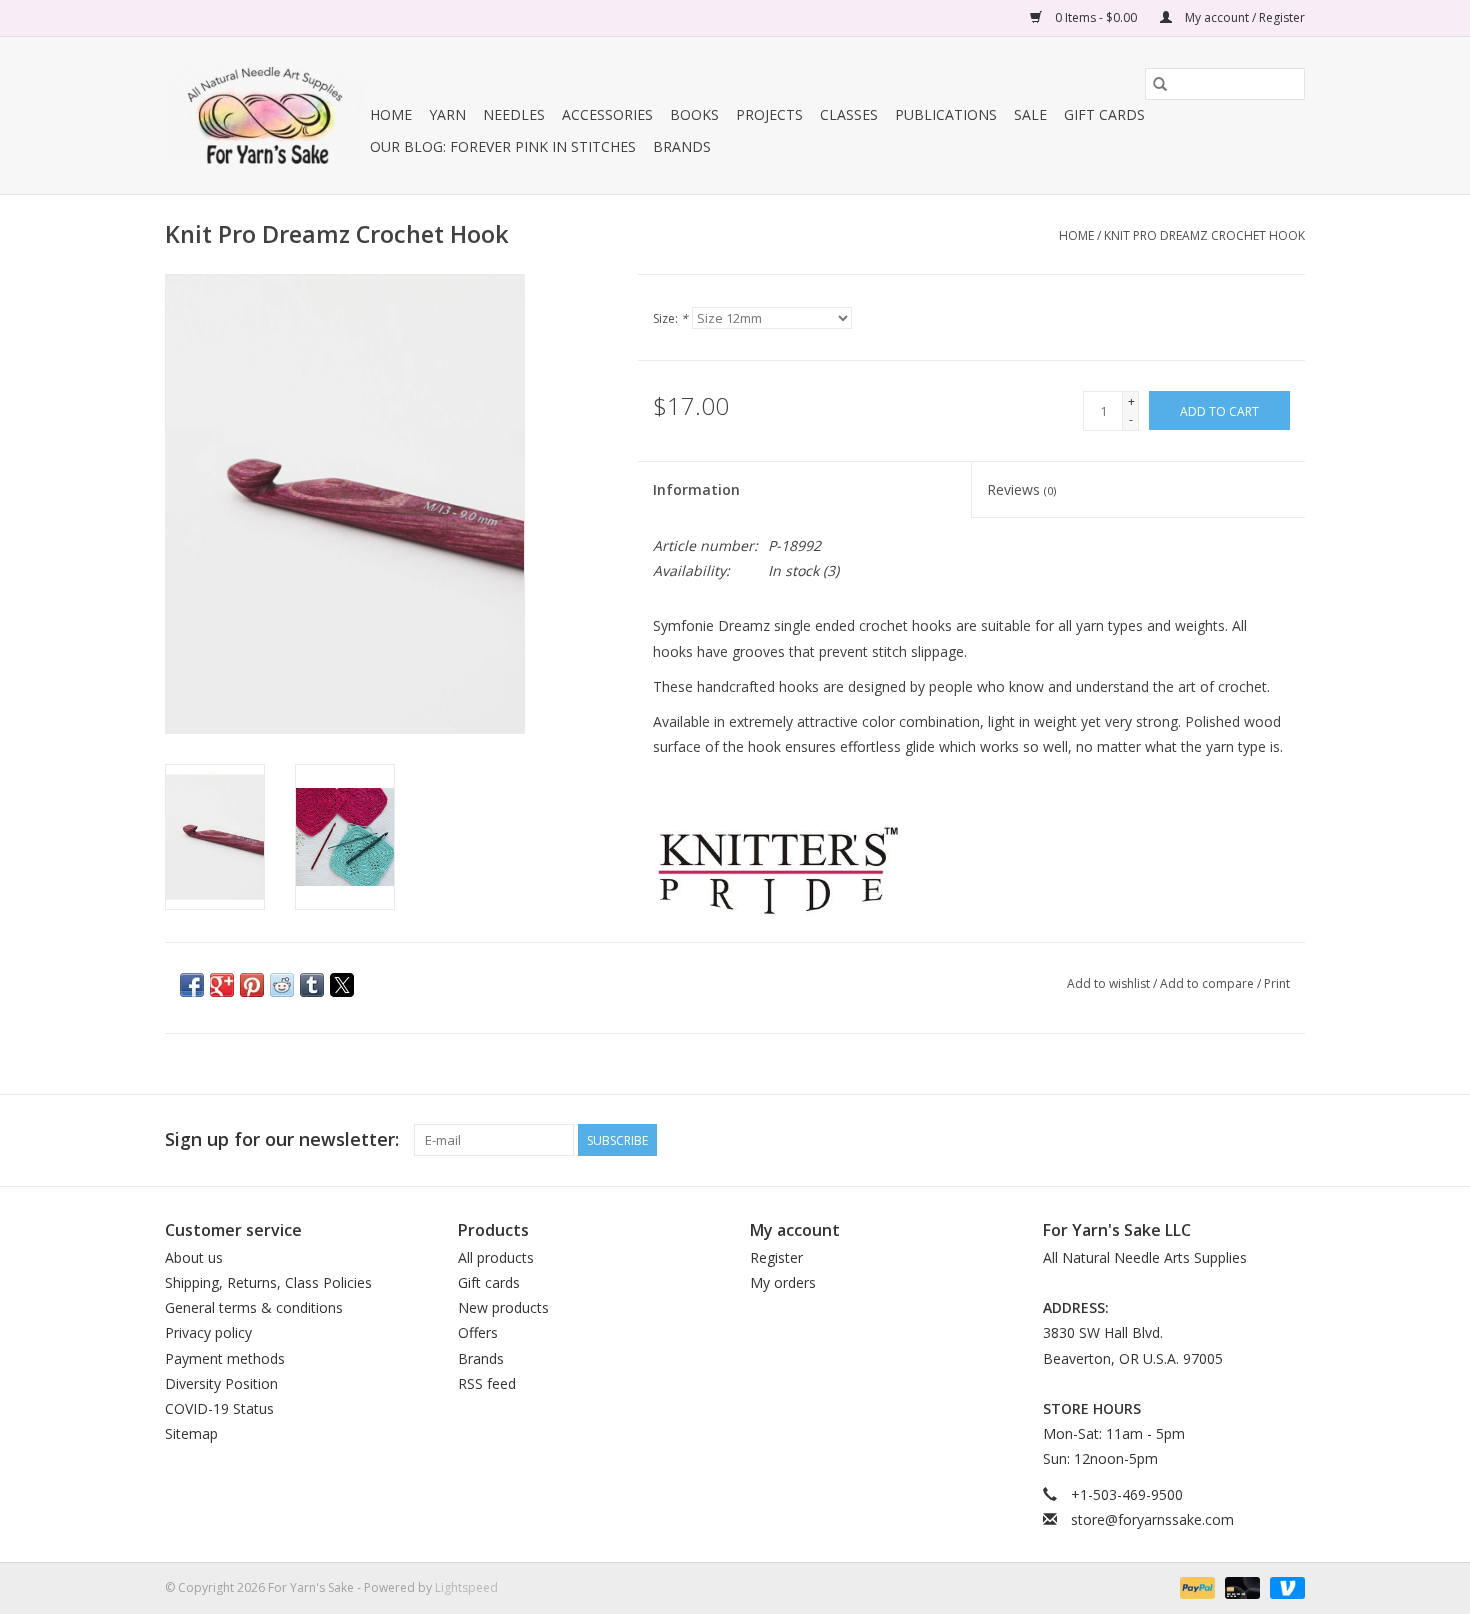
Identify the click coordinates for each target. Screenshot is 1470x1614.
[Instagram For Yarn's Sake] (1289, 1140)
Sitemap (191, 1433)
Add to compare (1208, 983)
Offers (478, 1332)
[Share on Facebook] (192, 985)
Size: (670, 318)
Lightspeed (466, 1587)
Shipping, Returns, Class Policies (268, 1282)
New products (503, 1307)
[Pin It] (252, 985)
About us (194, 1257)
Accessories (607, 114)
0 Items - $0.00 (1096, 17)
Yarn (447, 114)
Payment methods (225, 1358)
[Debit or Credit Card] (1240, 1586)
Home (391, 114)
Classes (849, 114)
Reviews (1021, 489)
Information (696, 489)
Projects (769, 114)
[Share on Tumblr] (312, 985)
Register (776, 1257)
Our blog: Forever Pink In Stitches (503, 146)
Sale (1030, 114)
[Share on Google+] (222, 985)
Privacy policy (208, 1332)
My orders (783, 1282)
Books (694, 114)
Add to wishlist (1110, 983)
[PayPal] (1195, 1586)
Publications (946, 114)
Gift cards (1104, 114)
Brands (682, 146)
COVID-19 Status (219, 1408)
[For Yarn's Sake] (264, 115)
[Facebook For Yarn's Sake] (1217, 1140)
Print (1277, 983)
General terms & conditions (254, 1307)
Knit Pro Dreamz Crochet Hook (1204, 235)
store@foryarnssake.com (1152, 1519)
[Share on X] (342, 985)
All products (496, 1257)
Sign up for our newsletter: (282, 1139)
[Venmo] (1284, 1586)
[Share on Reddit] (282, 985)
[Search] (1160, 84)
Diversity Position (221, 1383)
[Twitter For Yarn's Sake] (1253, 1140)
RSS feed (487, 1383)
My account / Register (1243, 17)
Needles (514, 114)
